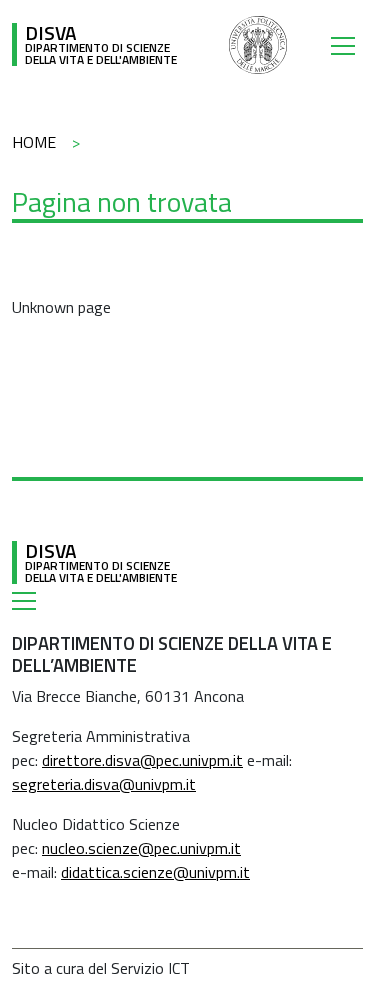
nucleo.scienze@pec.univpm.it (141, 848)
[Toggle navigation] (347, 45)
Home (34, 142)
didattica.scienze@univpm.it (155, 872)
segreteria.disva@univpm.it (104, 784)
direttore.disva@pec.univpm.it (142, 760)
